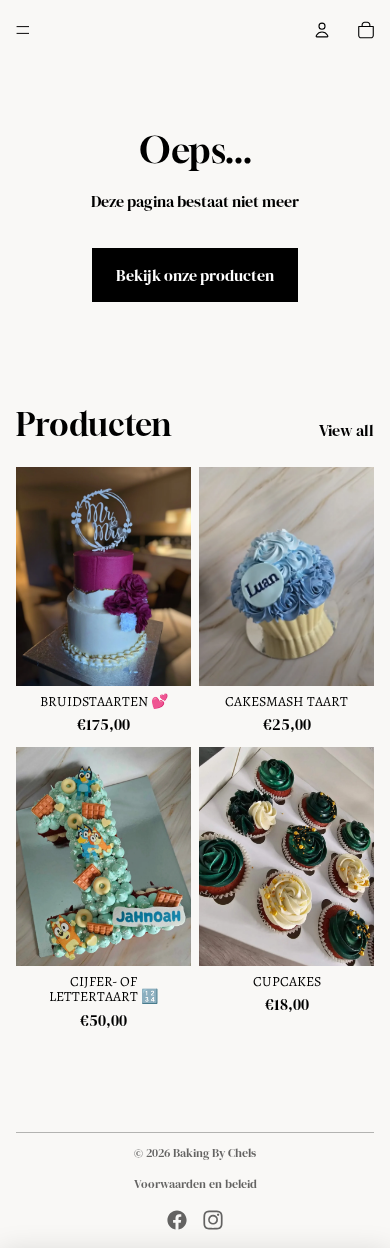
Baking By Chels (214, 1153)
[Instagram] (213, 1220)
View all (346, 430)
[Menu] (23, 30)
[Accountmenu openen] (322, 30)
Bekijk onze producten (195, 275)
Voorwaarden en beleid (195, 1184)
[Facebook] (177, 1220)
